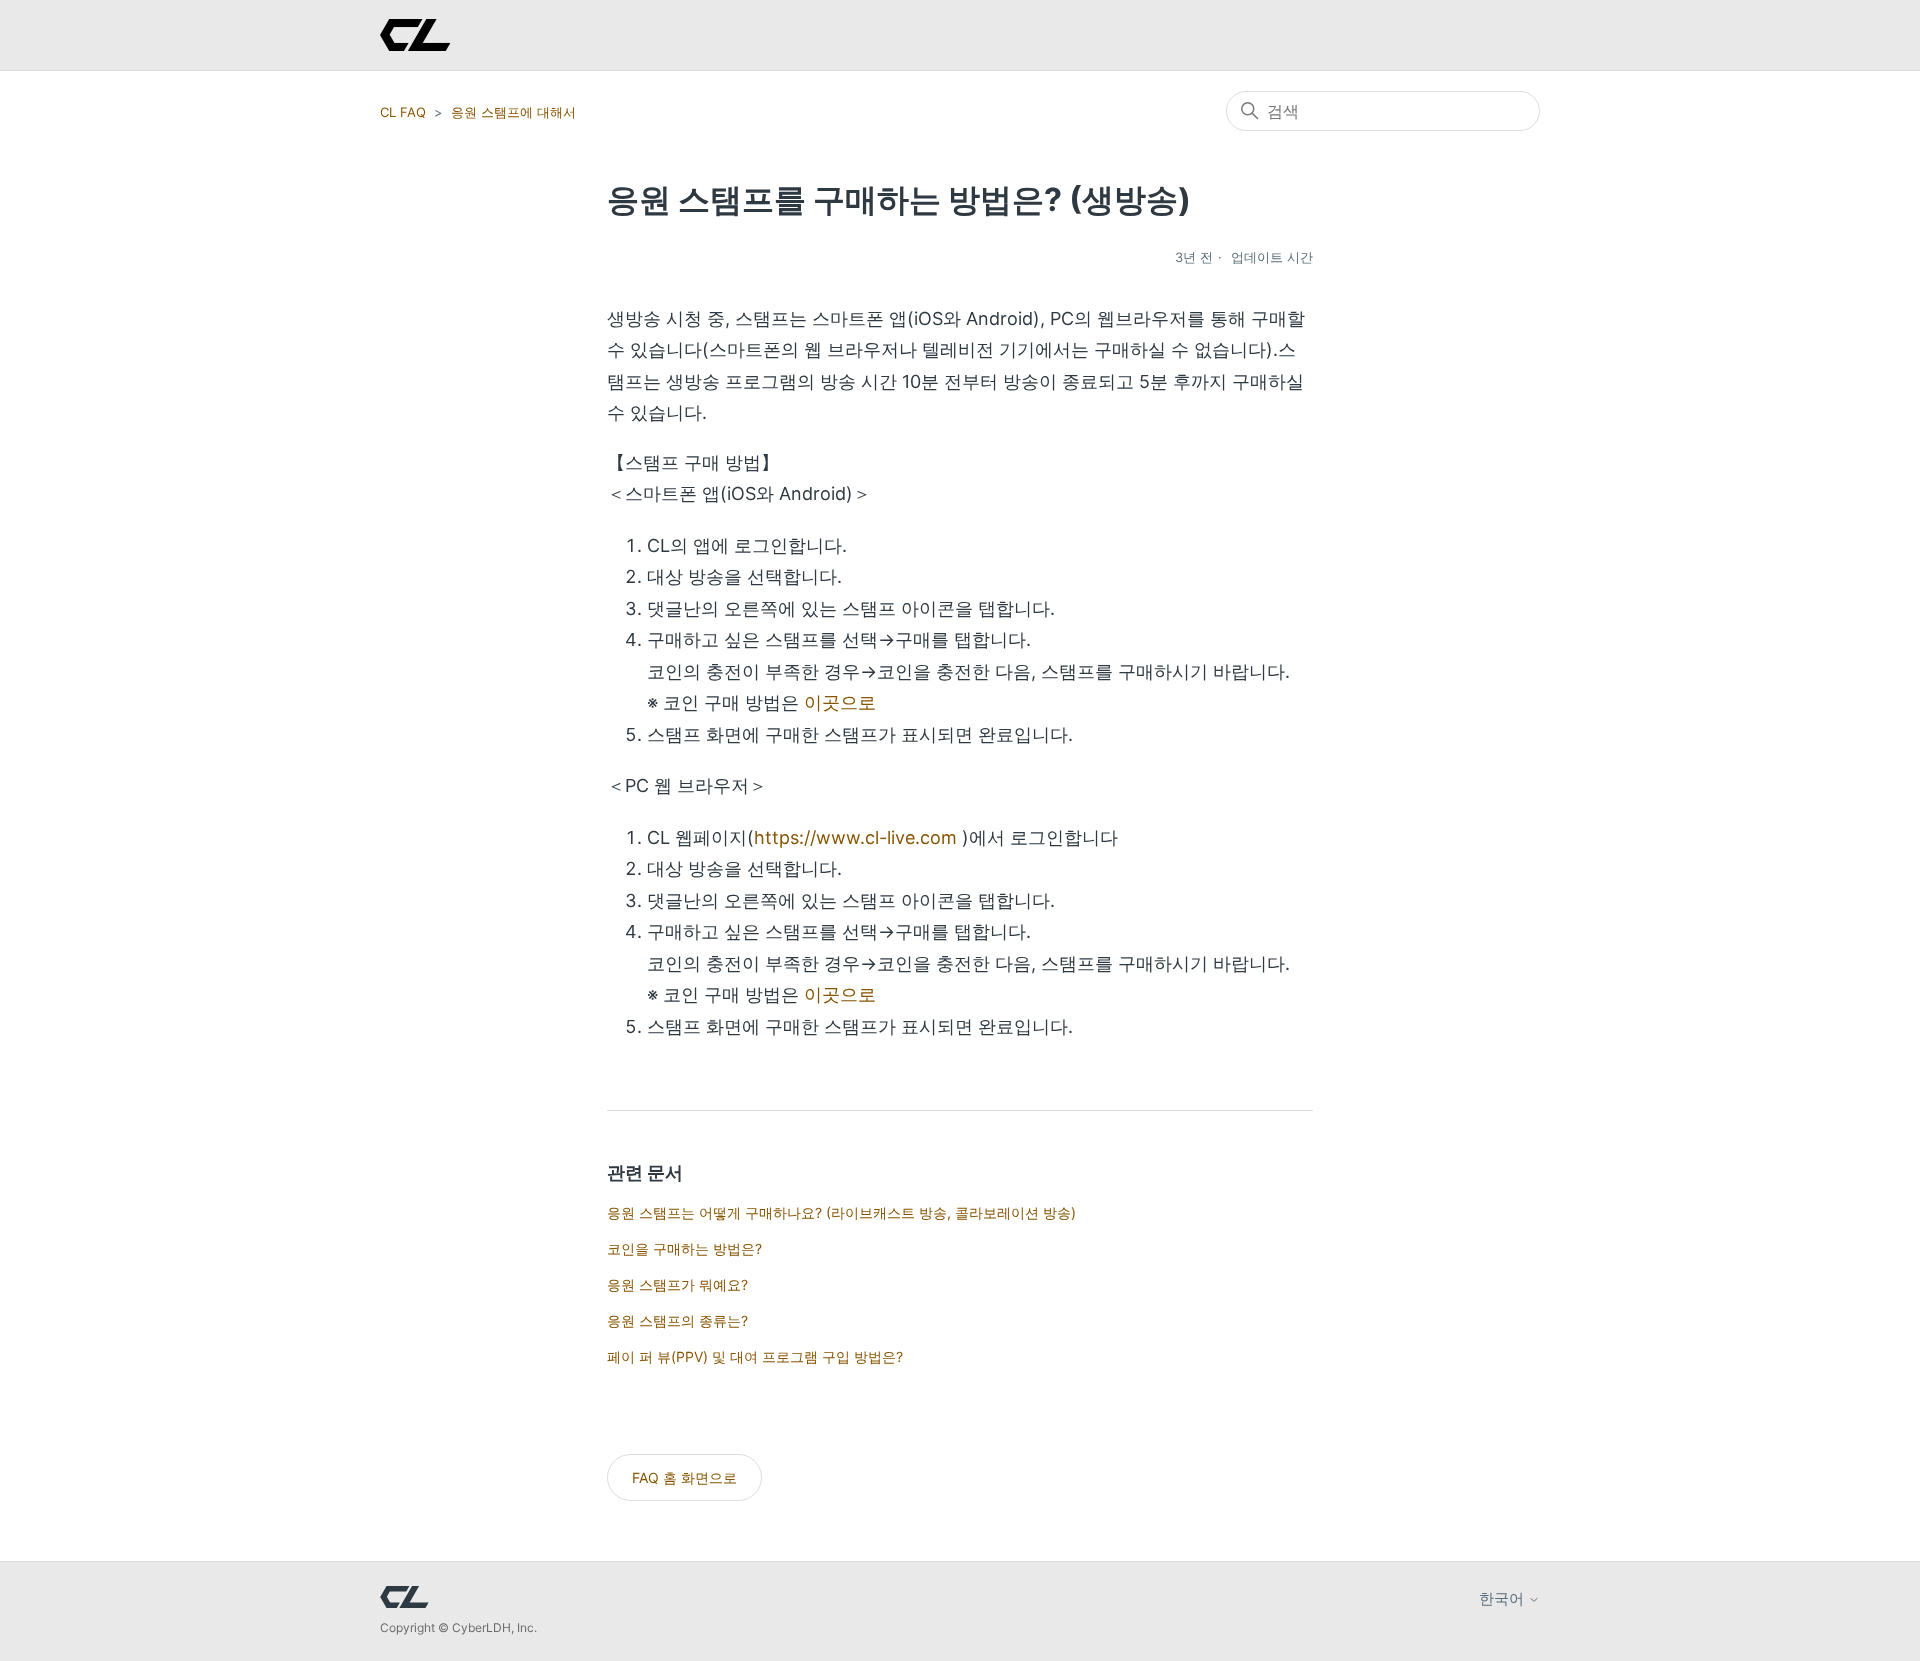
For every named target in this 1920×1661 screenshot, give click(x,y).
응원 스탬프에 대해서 (513, 112)
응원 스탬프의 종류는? (677, 1320)
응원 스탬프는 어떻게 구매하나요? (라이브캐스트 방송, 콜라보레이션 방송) (841, 1212)
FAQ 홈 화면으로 (684, 1477)
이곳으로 (840, 702)
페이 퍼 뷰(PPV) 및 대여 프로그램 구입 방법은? (755, 1356)
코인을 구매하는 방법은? (684, 1248)
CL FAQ (403, 112)
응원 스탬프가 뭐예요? (677, 1284)
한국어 (1503, 1598)
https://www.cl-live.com (855, 837)
